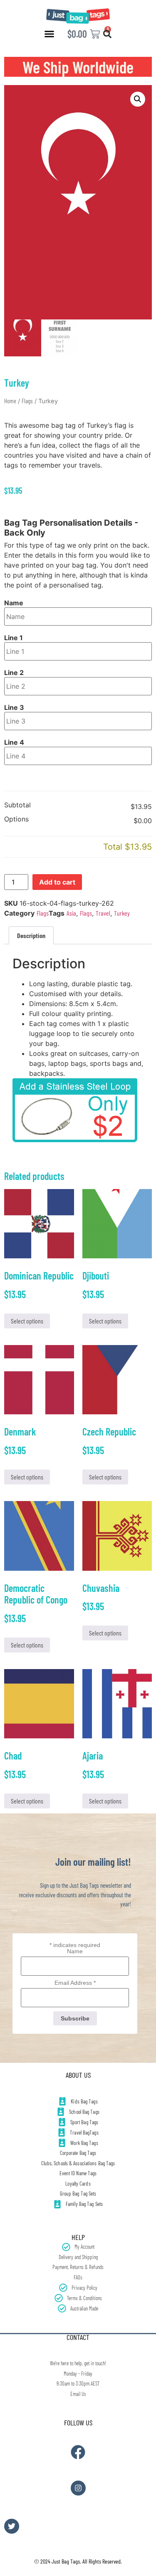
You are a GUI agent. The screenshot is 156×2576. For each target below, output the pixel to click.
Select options (27, 1321)
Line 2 (14, 673)
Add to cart (57, 882)
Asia (71, 913)
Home (10, 401)
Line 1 (14, 638)
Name (14, 603)
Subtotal (17, 805)
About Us (78, 2075)
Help (78, 2237)
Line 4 (14, 742)
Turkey (122, 913)
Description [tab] (31, 935)
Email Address (75, 1983)
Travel (103, 913)
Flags (27, 401)
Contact (78, 2337)
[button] (50, 34)
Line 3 (14, 707)
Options (16, 819)
